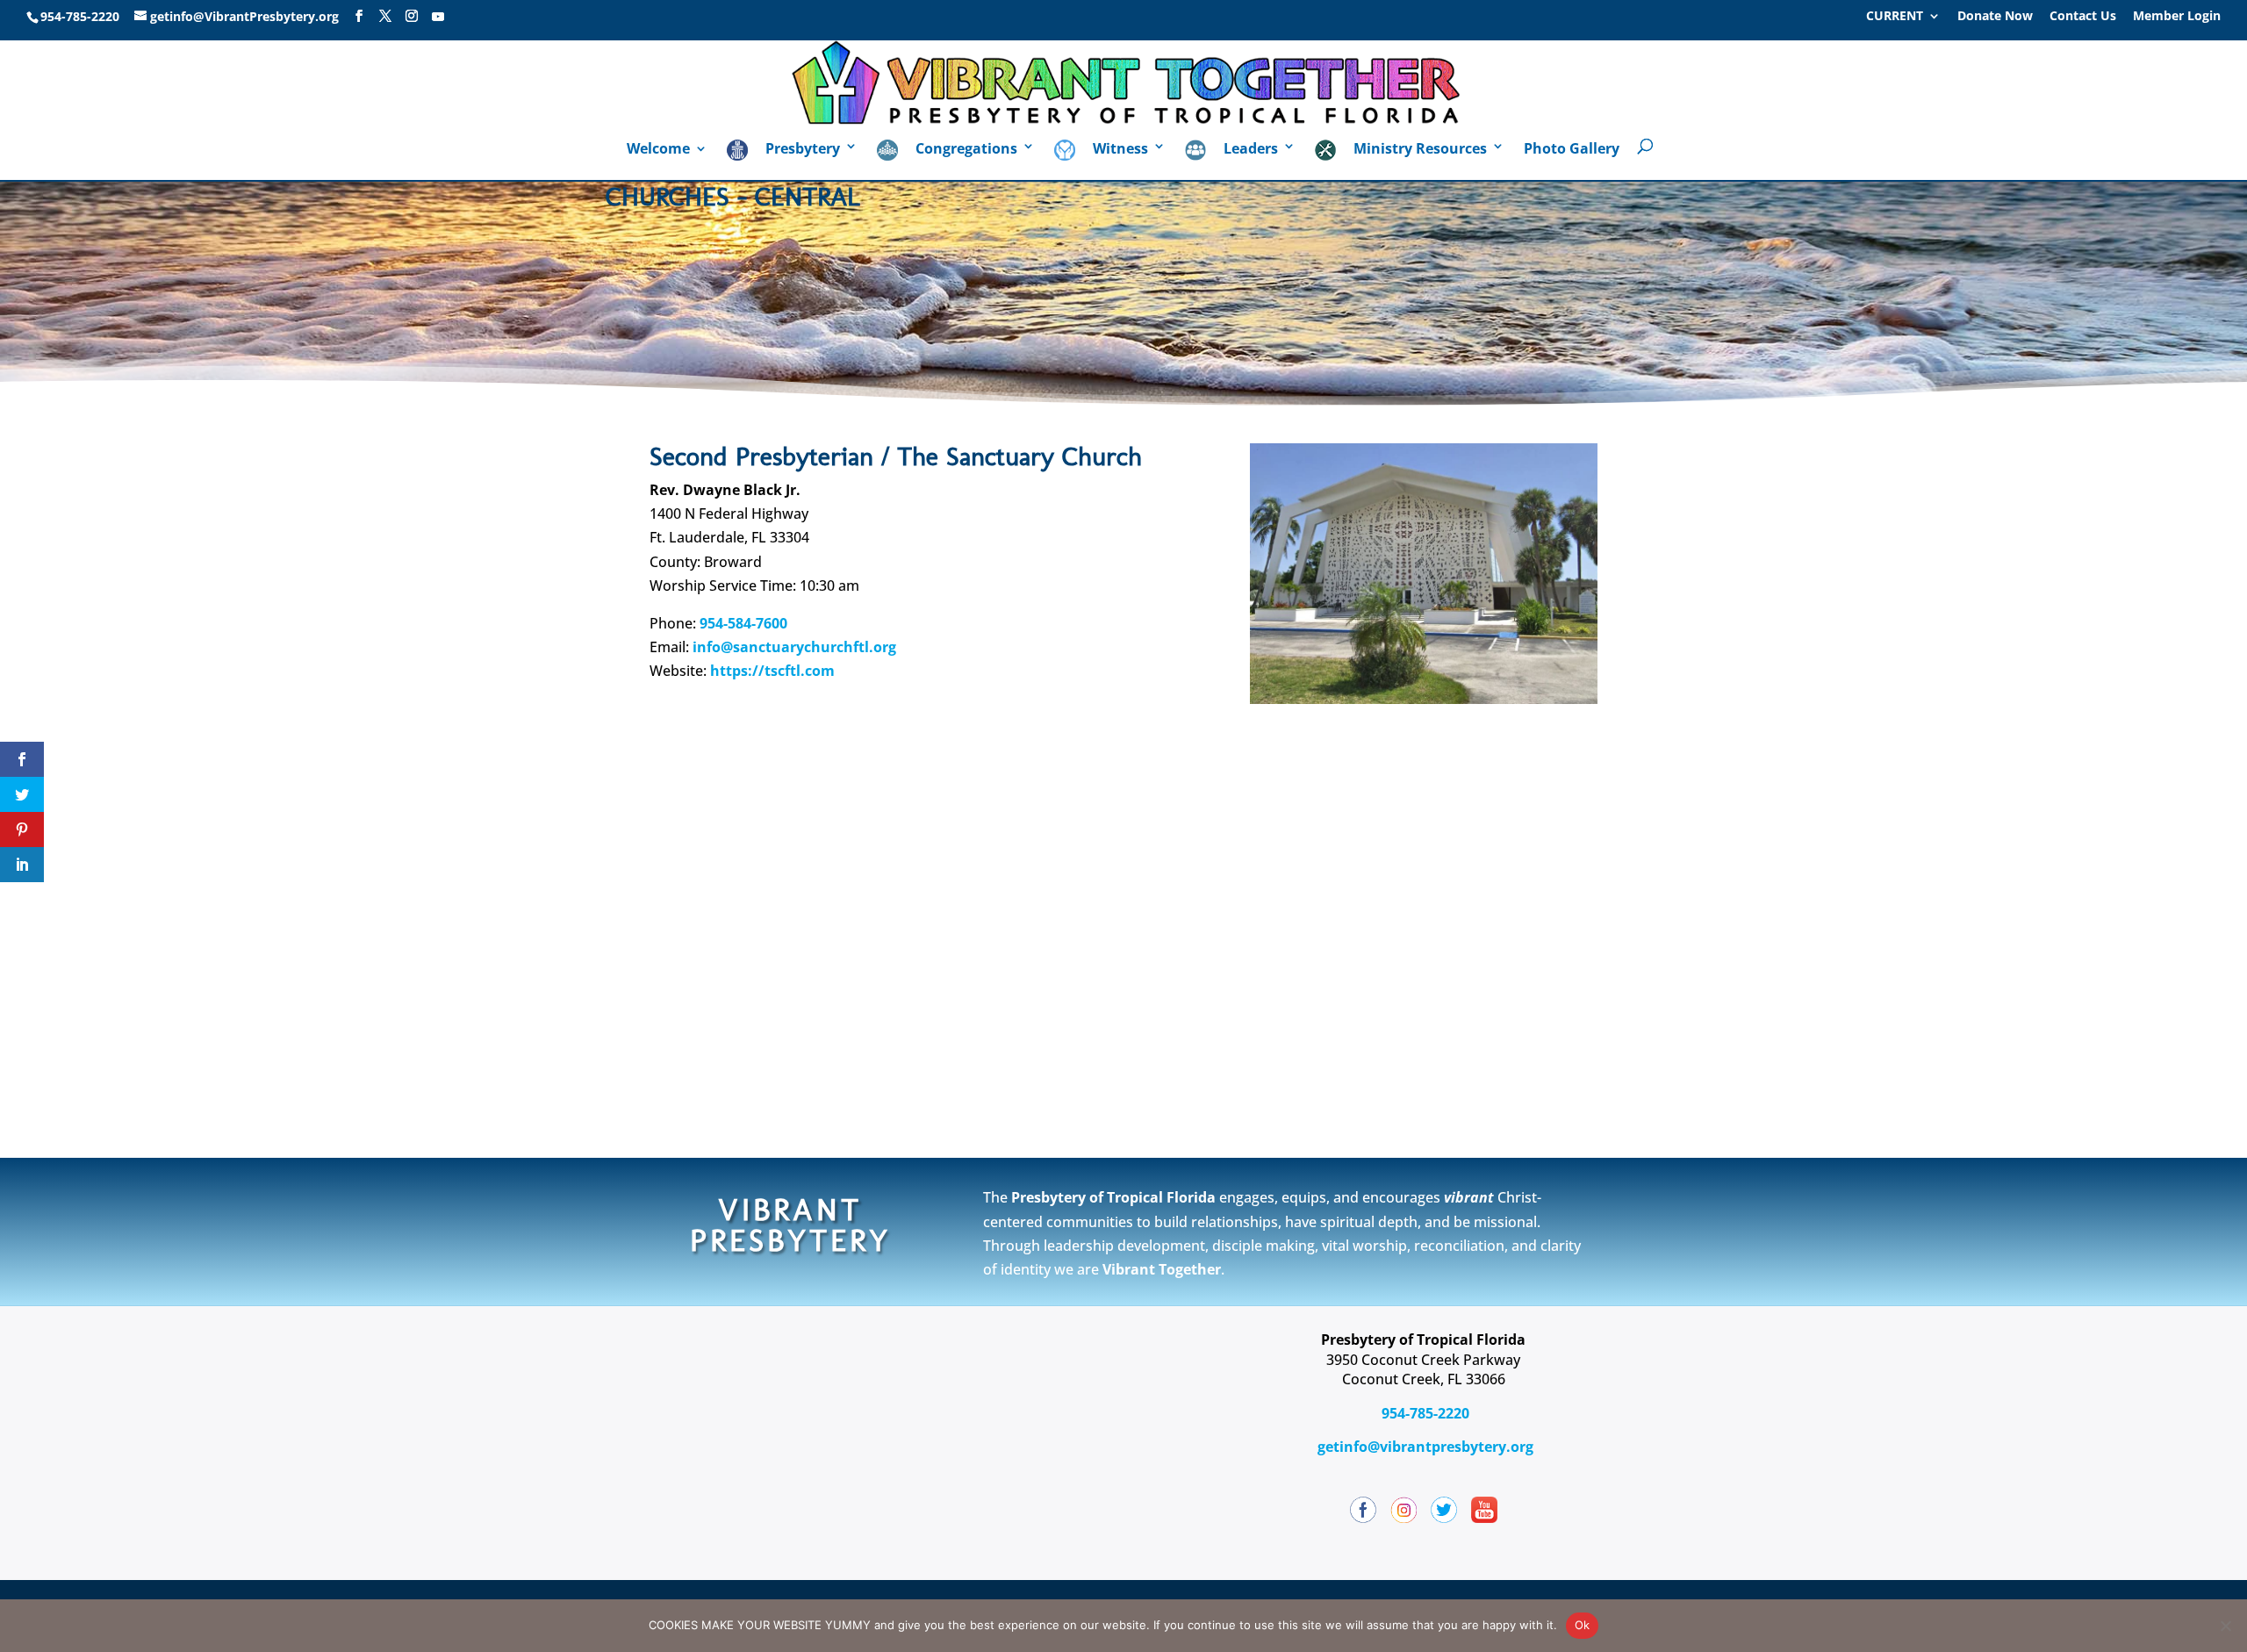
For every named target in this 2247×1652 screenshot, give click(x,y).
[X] (385, 16)
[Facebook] (359, 16)
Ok (1583, 1625)
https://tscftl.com (772, 671)
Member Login (2177, 17)
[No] (2225, 1626)
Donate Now (1995, 17)
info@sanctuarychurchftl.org (794, 647)
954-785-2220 (1424, 1413)
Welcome (658, 150)
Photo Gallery (1572, 150)
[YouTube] (438, 17)
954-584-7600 (743, 623)
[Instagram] (412, 16)
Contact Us (2083, 17)
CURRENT (1895, 17)
